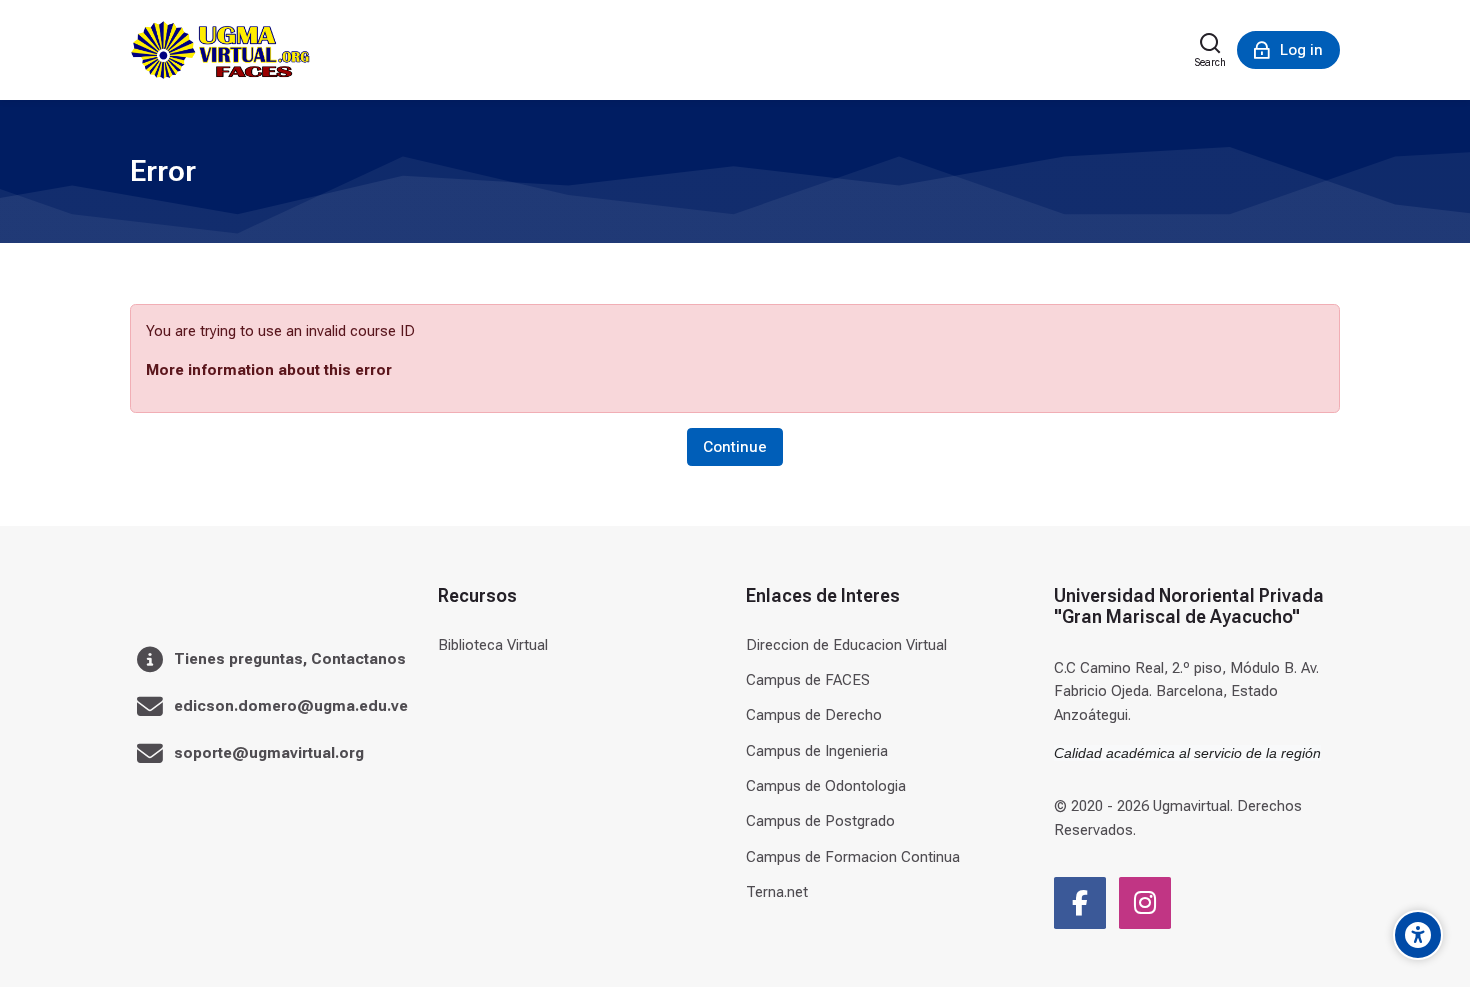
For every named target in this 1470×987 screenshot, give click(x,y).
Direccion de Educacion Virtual (846, 645)
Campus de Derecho (814, 715)
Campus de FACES (808, 680)
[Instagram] (1145, 903)
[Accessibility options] (1418, 935)
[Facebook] (1080, 903)
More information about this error (269, 370)
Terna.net (777, 892)
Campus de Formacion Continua (853, 857)
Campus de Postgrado (820, 821)
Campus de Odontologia (826, 786)
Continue (735, 447)
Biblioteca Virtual (493, 645)
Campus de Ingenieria (817, 751)
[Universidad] (220, 50)
